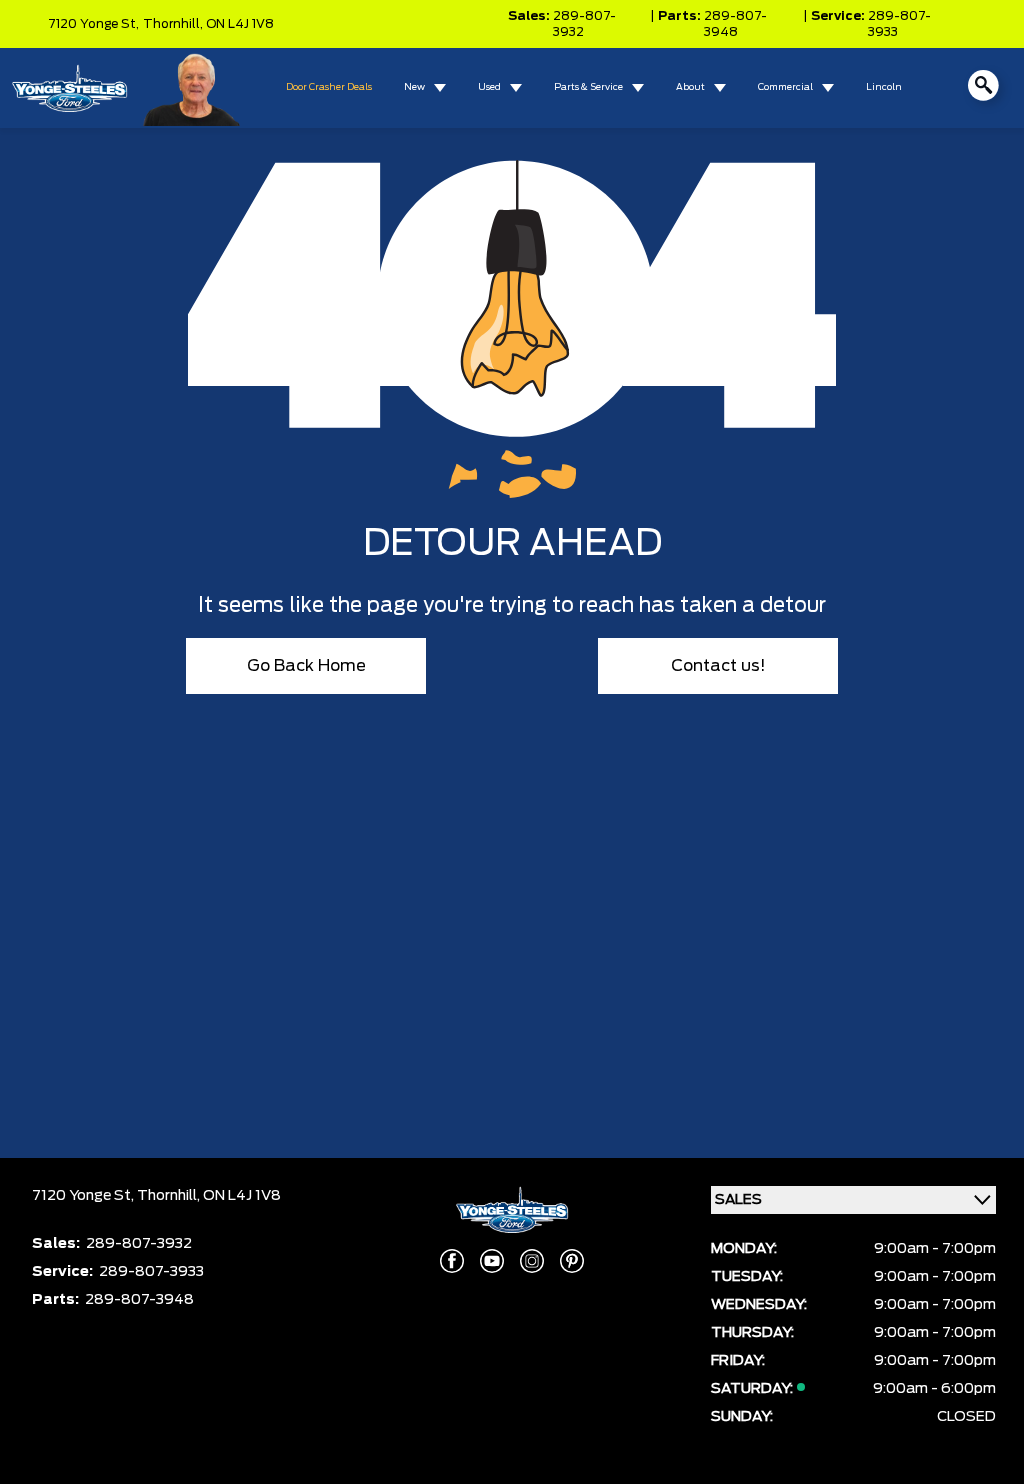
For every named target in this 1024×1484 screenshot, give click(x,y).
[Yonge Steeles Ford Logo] (69, 88)
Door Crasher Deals (329, 87)
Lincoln (884, 87)
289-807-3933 (899, 24)
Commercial (785, 87)
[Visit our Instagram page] (532, 1261)
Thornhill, (174, 24)
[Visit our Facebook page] (452, 1261)
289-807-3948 (735, 24)
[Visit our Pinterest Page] (572, 1261)
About (690, 87)
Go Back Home (306, 666)
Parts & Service (588, 87)
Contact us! (718, 666)
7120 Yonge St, (93, 24)
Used (489, 87)
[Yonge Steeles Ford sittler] (192, 87)
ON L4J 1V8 (240, 24)
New (414, 87)
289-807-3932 (584, 24)
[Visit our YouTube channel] (492, 1261)
